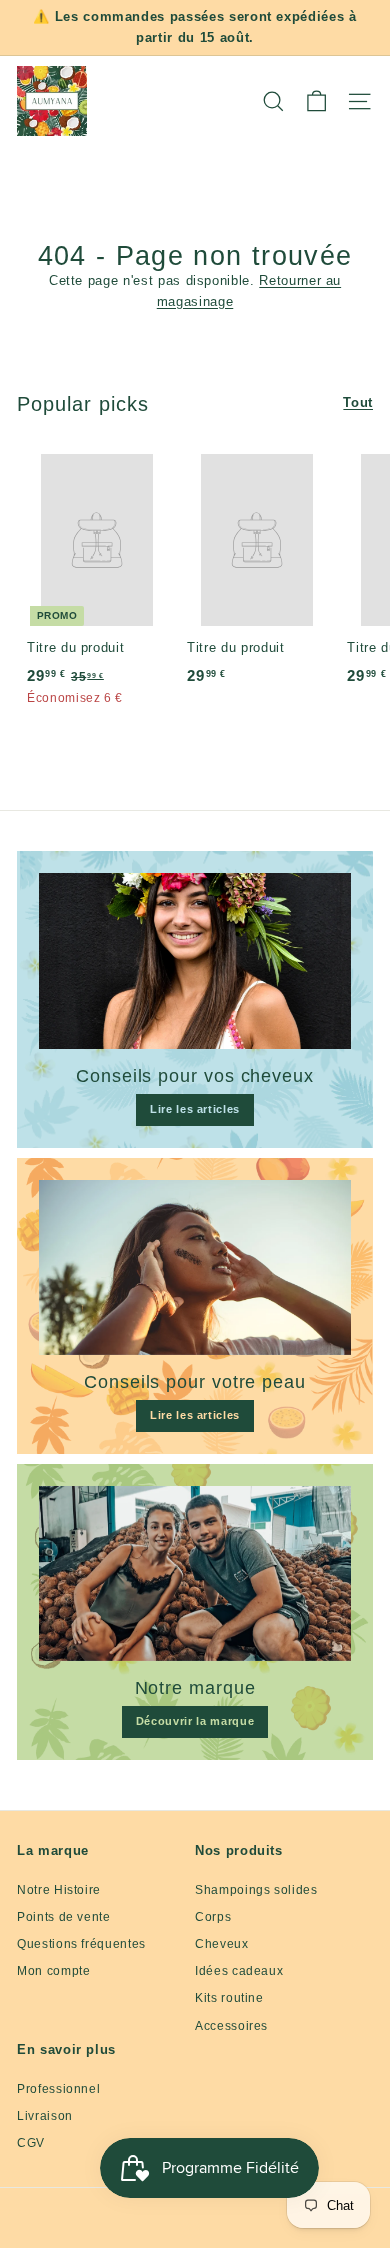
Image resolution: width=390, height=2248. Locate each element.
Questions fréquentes (81, 1944)
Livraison (45, 2116)
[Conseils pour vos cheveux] (195, 961)
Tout (358, 402)
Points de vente (64, 1917)
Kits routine (229, 1998)
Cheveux (222, 1944)
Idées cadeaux (239, 1971)
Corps (213, 1917)
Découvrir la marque (195, 1721)
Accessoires (231, 2026)
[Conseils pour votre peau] (195, 1268)
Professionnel (58, 2089)
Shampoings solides (256, 1890)
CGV (31, 2143)
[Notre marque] (195, 1574)
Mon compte (54, 1971)
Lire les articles (195, 1109)
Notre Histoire (59, 1890)
